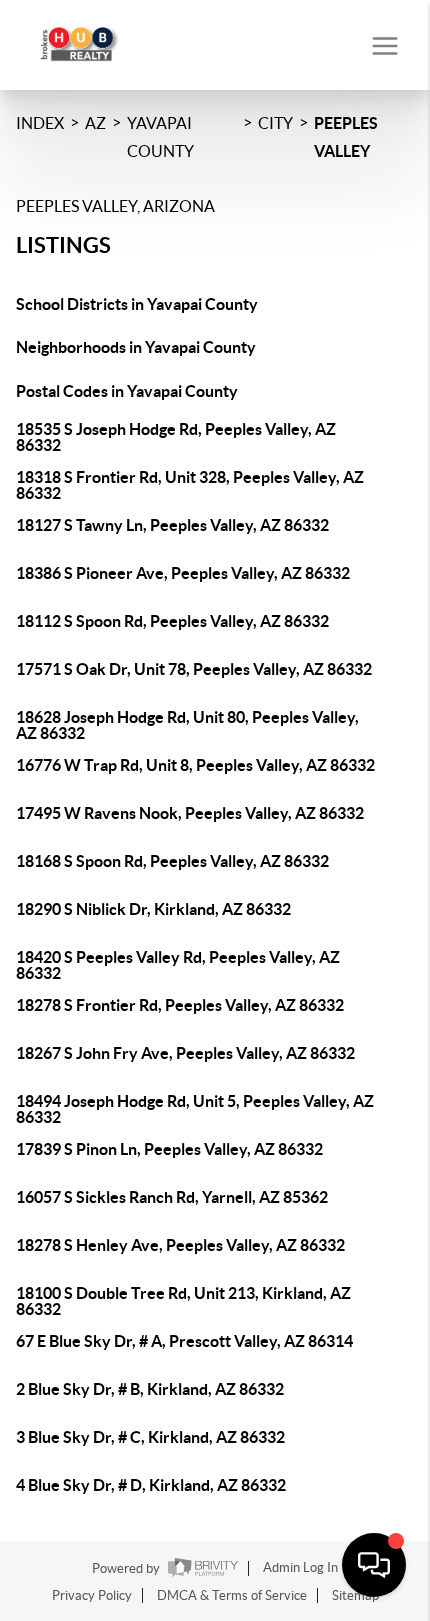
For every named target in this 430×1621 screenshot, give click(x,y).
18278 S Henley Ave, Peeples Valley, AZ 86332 (180, 1245)
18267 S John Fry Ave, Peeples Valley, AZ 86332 (185, 1053)
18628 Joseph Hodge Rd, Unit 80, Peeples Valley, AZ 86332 (187, 725)
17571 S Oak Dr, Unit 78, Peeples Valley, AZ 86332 (194, 669)
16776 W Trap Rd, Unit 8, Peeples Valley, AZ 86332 (195, 765)
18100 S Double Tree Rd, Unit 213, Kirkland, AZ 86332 (183, 1301)
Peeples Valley (346, 137)
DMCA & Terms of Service (232, 1595)
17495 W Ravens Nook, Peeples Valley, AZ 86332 (190, 813)
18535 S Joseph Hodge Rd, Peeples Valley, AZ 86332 (176, 437)
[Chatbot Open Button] (374, 1565)
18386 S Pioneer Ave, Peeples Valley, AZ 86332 (183, 573)
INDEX (40, 123)
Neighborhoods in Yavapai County (136, 347)
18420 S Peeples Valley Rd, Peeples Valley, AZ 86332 (178, 965)
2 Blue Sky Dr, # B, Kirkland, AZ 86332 (150, 1389)
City (275, 123)
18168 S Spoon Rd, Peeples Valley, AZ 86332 (172, 861)
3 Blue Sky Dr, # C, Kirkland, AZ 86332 (150, 1437)
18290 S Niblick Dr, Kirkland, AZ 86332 (153, 909)
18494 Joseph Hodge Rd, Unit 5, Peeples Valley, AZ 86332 (195, 1109)
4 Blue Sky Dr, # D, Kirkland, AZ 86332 (151, 1485)
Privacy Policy (92, 1595)
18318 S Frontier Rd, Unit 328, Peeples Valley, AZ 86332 (190, 485)
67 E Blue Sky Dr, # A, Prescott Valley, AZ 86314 (184, 1341)
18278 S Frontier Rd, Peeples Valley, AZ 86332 (180, 1005)
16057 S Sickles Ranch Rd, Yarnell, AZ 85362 (172, 1197)
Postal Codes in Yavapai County (127, 391)
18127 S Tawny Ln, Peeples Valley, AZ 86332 (172, 525)
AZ (95, 123)
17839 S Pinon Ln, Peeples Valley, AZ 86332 (169, 1149)
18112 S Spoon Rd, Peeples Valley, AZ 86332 (172, 621)
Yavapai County (160, 137)
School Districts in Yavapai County (137, 304)
